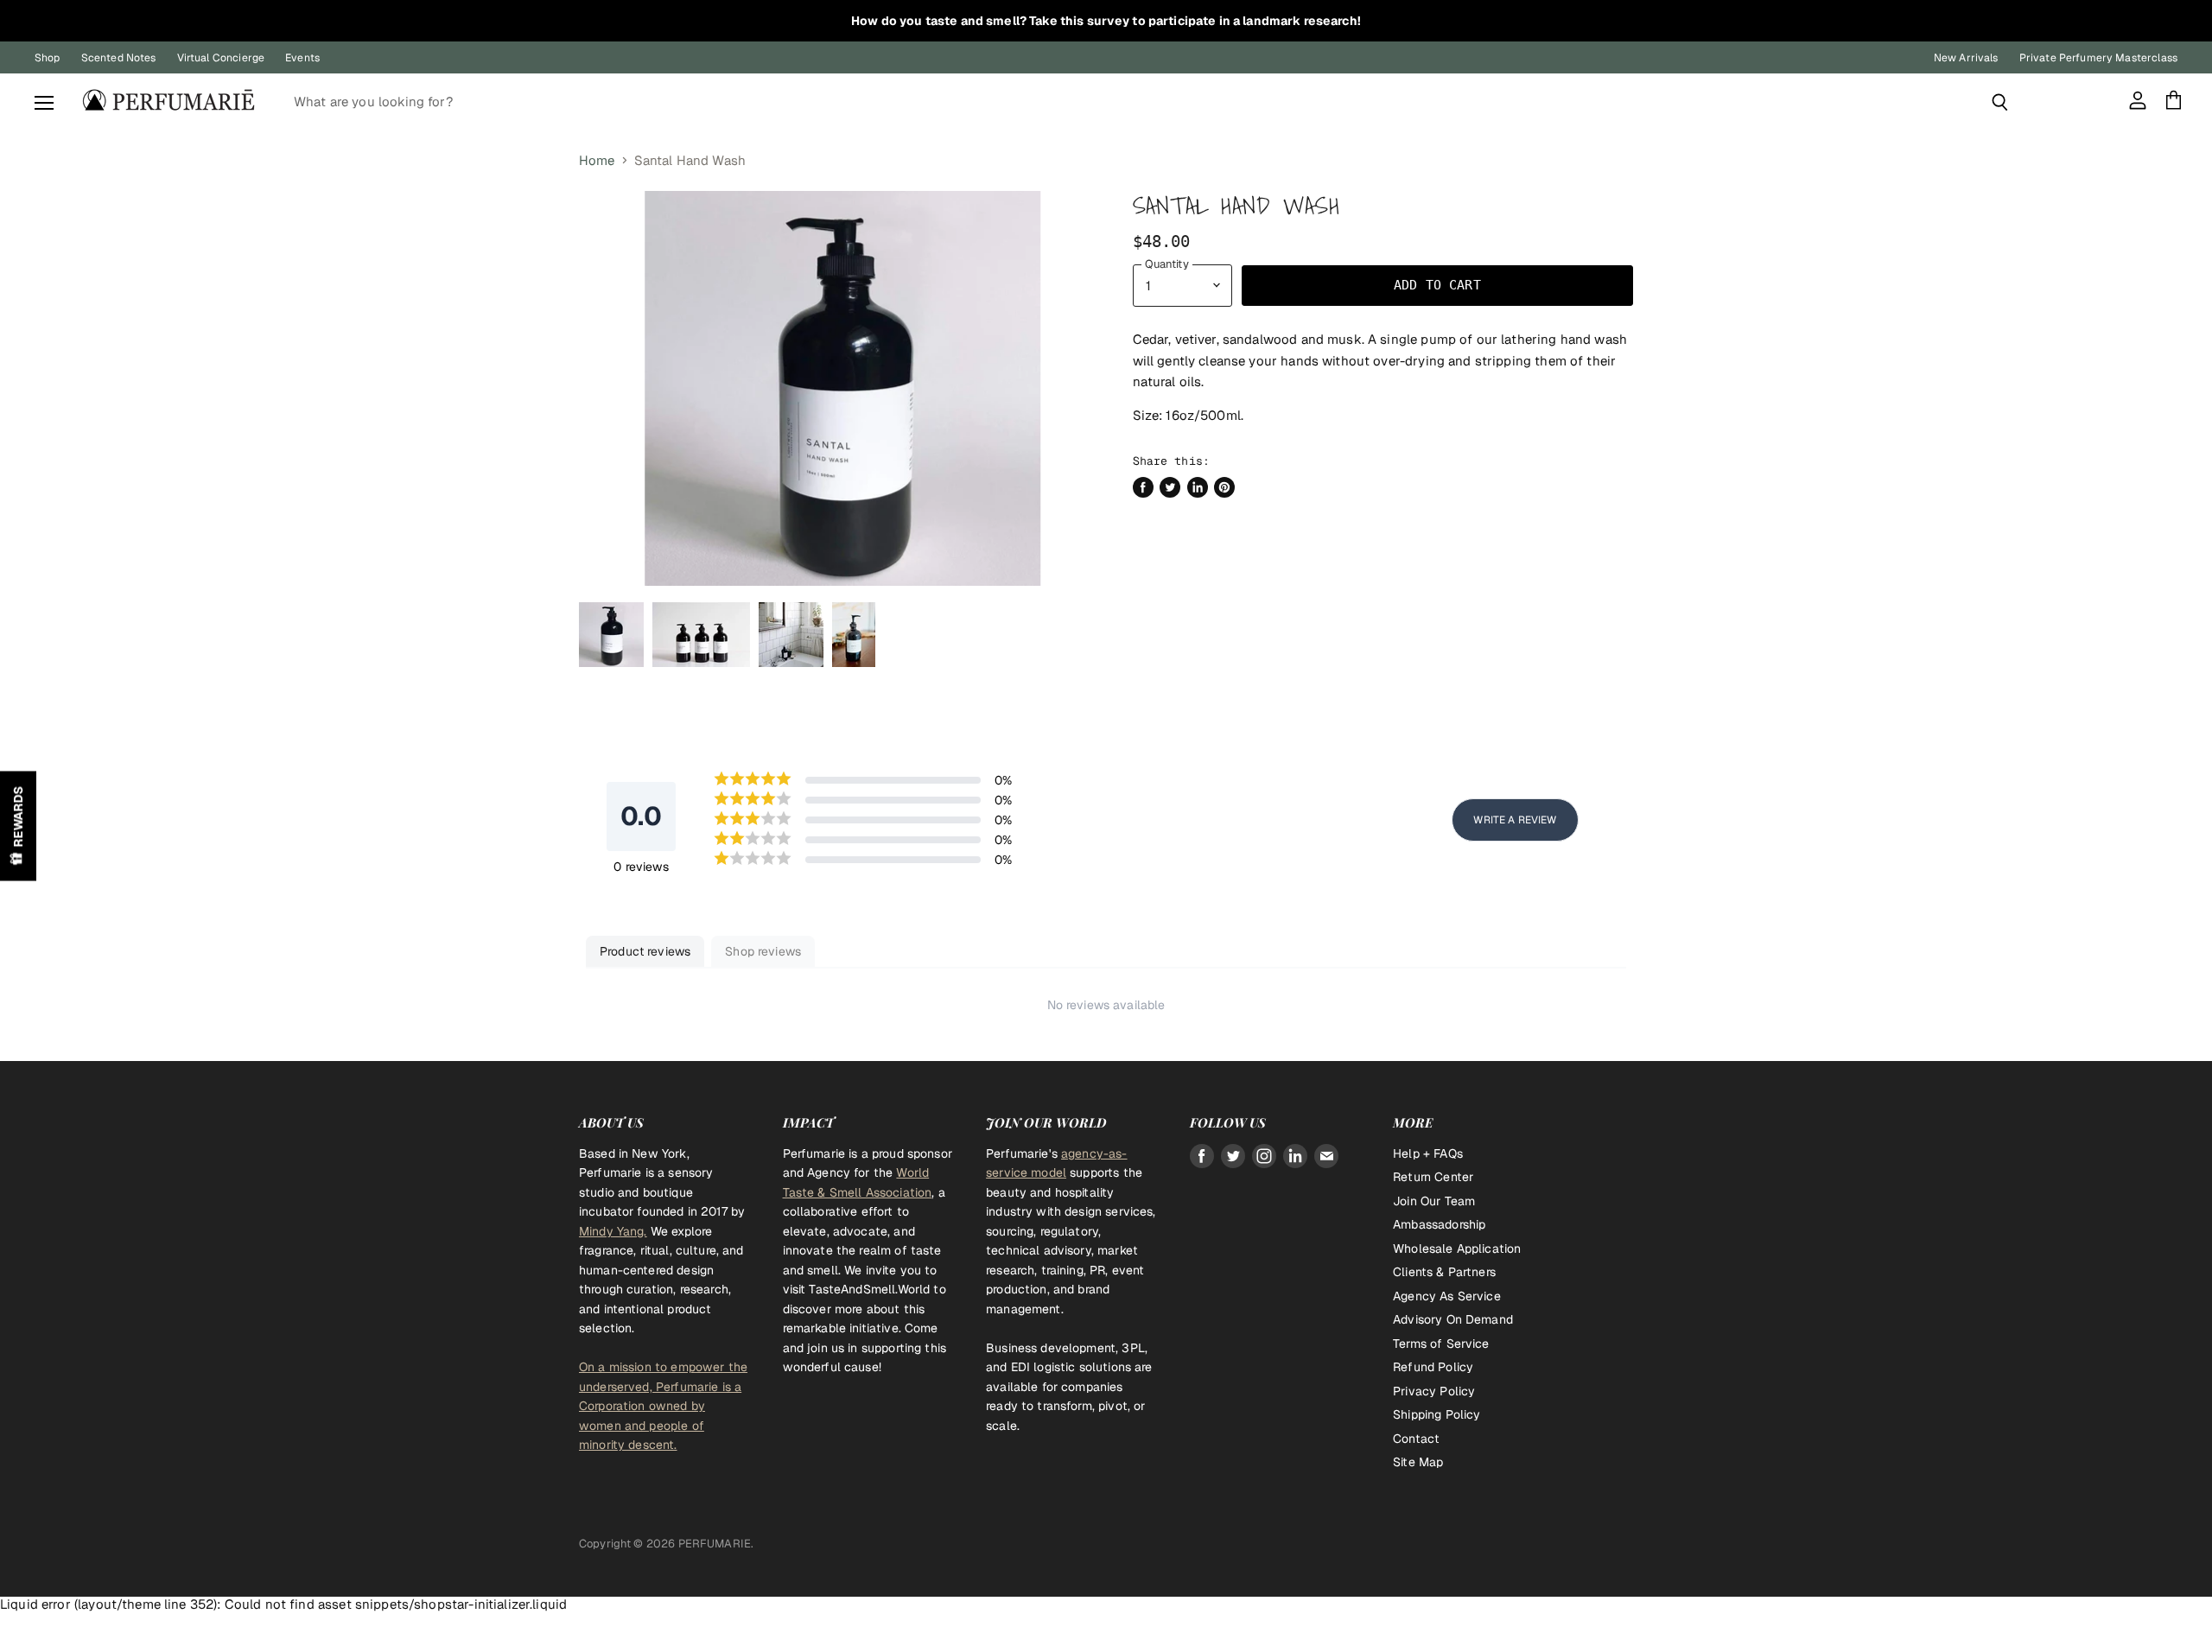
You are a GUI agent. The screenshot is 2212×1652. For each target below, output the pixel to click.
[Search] (2000, 102)
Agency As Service (1447, 1296)
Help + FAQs (1428, 1153)
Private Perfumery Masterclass (2098, 58)
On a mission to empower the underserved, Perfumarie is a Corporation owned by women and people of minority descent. (663, 1406)
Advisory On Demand (1453, 1319)
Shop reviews (763, 951)
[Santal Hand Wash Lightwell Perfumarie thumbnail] (611, 635)
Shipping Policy (1437, 1414)
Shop (48, 58)
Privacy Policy (1434, 1391)
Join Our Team (1434, 1201)
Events (302, 58)
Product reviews (645, 951)
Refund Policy (1433, 1367)
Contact (1416, 1439)
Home (597, 160)
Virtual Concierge (221, 58)
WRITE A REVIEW (1515, 820)
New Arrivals (1966, 58)
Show (18, 826)
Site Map (1418, 1462)
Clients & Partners (1444, 1272)
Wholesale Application (1457, 1249)
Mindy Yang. (613, 1231)
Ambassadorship (1439, 1224)
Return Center (1433, 1177)
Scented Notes (119, 58)
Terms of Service (1441, 1344)
